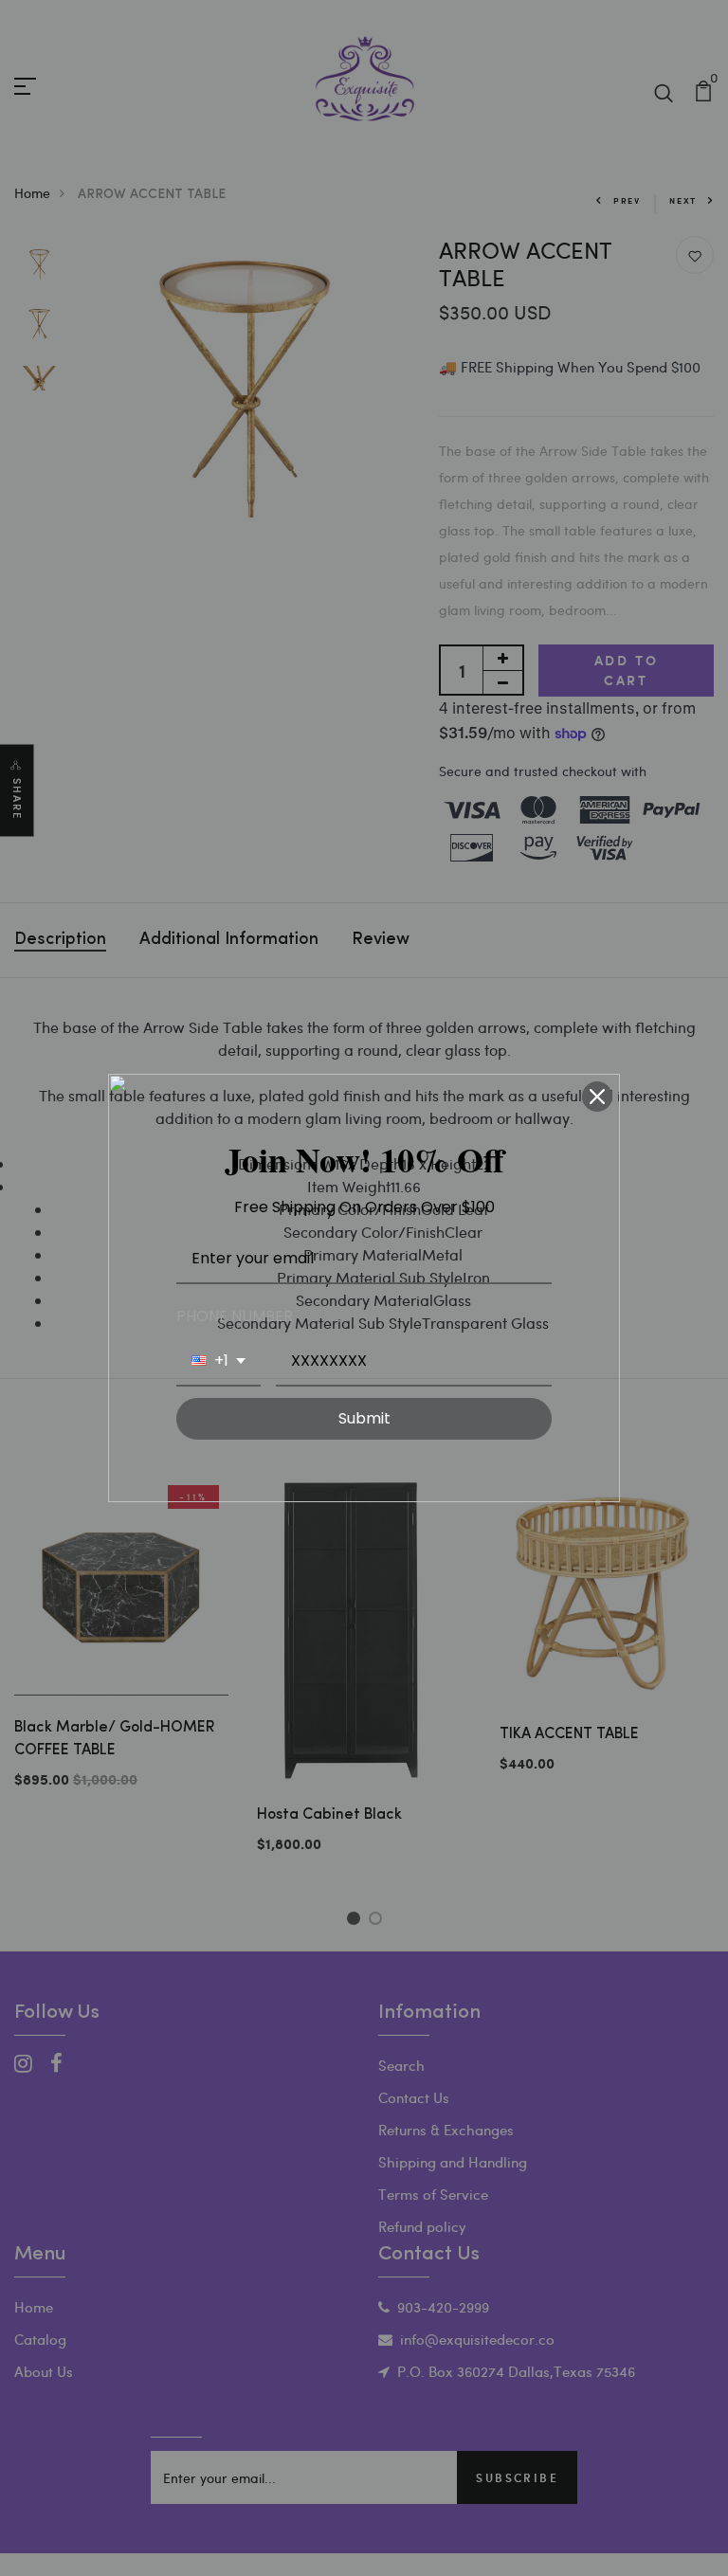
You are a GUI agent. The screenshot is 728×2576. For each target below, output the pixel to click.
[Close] (597, 1097)
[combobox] (218, 1361)
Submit (364, 1418)
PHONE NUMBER (235, 1316)
